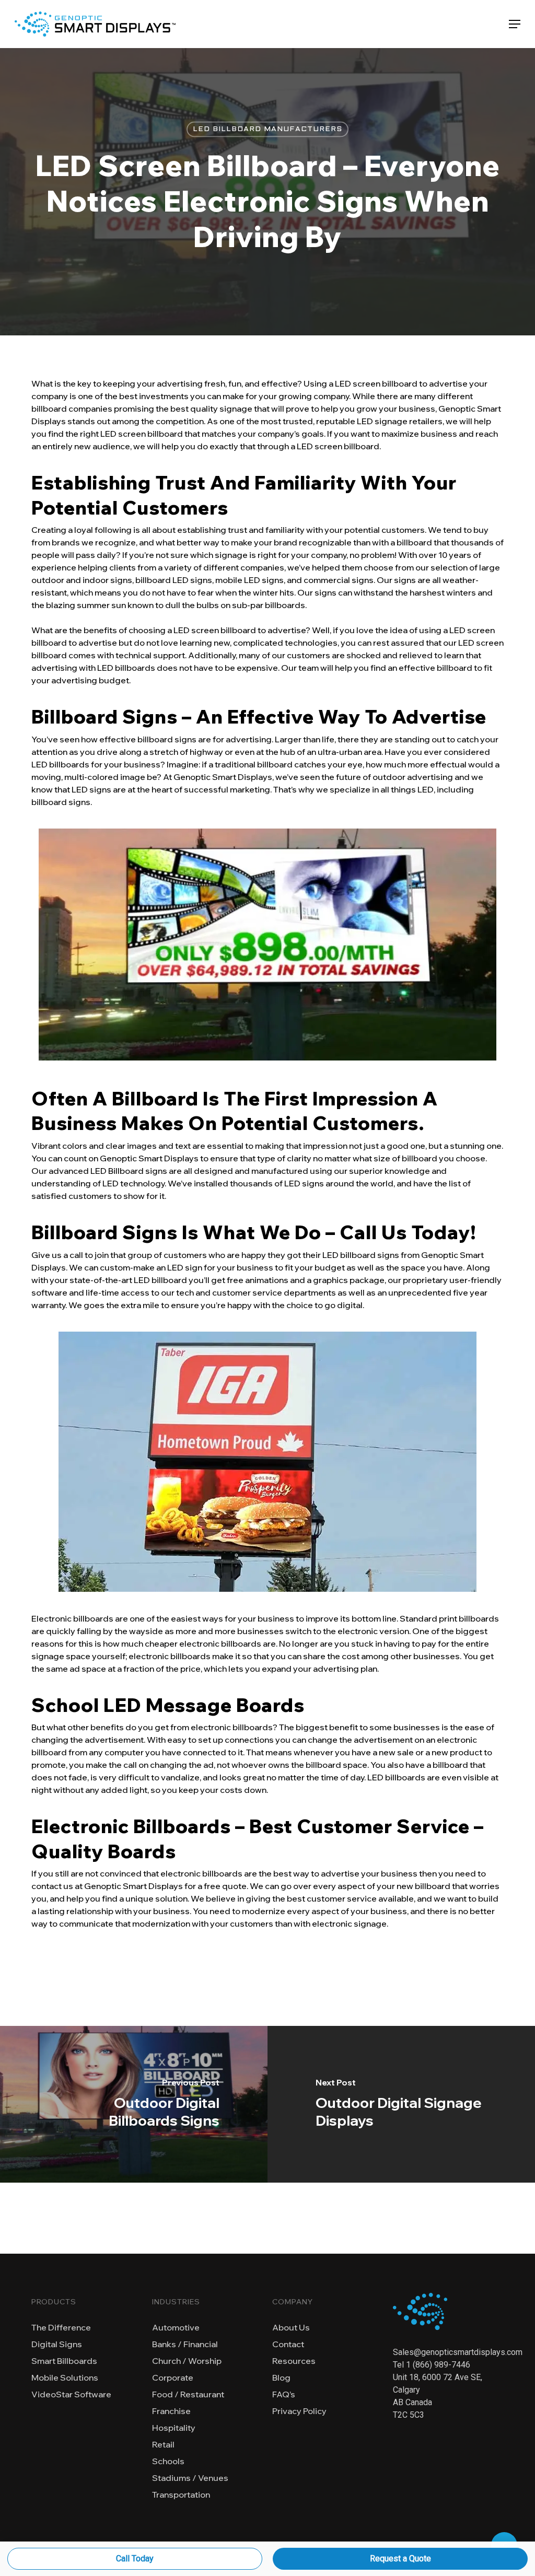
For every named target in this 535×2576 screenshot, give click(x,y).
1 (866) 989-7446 (438, 2365)
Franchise (171, 2411)
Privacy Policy (299, 2411)
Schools (168, 2461)
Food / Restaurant (188, 2394)
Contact (288, 2344)
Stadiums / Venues (190, 2478)
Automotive (176, 2327)
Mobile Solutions (65, 2377)
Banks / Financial (185, 2344)
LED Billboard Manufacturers (267, 129)
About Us (291, 2327)
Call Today (135, 2558)
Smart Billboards (64, 2361)
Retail (163, 2444)
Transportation (181, 2495)
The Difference (61, 2327)
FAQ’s (284, 2394)
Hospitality (174, 2428)
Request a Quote (400, 2558)
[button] (515, 24)
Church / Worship (187, 2361)
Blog (281, 2377)
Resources (294, 2361)
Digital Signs (57, 2344)
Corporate (173, 2377)
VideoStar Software (71, 2394)
